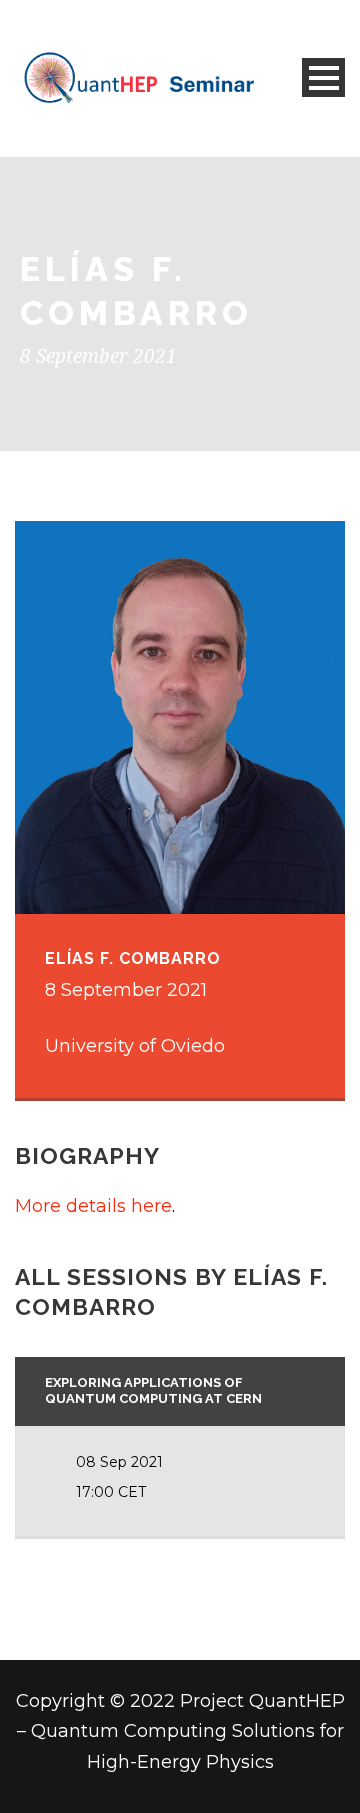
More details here (93, 1206)
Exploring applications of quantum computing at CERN (153, 1391)
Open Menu (323, 77)
